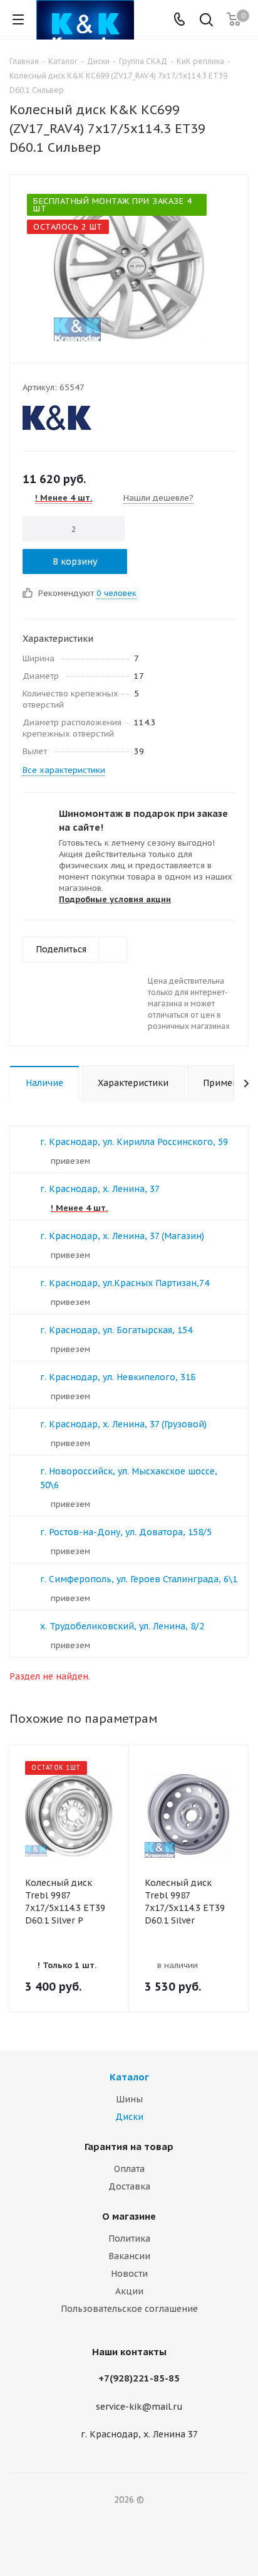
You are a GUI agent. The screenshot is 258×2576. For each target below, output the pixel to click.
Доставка (129, 2186)
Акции (129, 2291)
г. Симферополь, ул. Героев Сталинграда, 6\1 (139, 1579)
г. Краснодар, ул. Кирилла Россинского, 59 (134, 1142)
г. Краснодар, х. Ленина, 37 (100, 1189)
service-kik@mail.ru (139, 2407)
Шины (129, 2099)
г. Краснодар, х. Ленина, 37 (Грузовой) (123, 1424)
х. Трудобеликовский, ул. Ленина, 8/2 (122, 1626)
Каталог (129, 2077)
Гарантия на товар (129, 2147)
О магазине (129, 2216)
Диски (129, 2117)
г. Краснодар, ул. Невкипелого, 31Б (118, 1377)
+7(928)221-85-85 (139, 2378)
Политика (129, 2238)
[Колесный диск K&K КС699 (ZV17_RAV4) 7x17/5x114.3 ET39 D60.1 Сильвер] (129, 266)
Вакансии (129, 2256)
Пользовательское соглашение (129, 2309)
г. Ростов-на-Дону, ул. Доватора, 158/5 (126, 1532)
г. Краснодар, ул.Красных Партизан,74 (125, 1283)
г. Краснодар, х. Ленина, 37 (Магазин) (122, 1236)
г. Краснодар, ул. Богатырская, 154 (116, 1330)
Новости (129, 2274)
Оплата (129, 2169)
